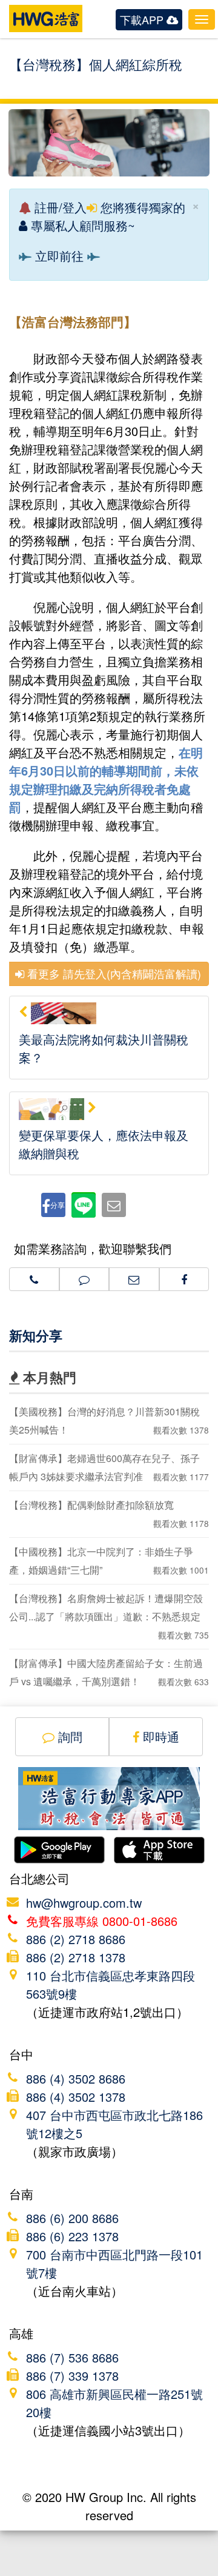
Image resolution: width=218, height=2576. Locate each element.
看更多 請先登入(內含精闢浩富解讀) (113, 973)
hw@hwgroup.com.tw (84, 1903)
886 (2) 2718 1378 (76, 1957)
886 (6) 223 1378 (72, 2236)
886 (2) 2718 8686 (76, 1939)
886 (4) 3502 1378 (76, 2097)
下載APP (143, 19)
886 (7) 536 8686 (72, 2357)
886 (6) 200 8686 (72, 2218)
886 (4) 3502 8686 (76, 2078)
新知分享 (36, 1335)
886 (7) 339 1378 (72, 2376)
